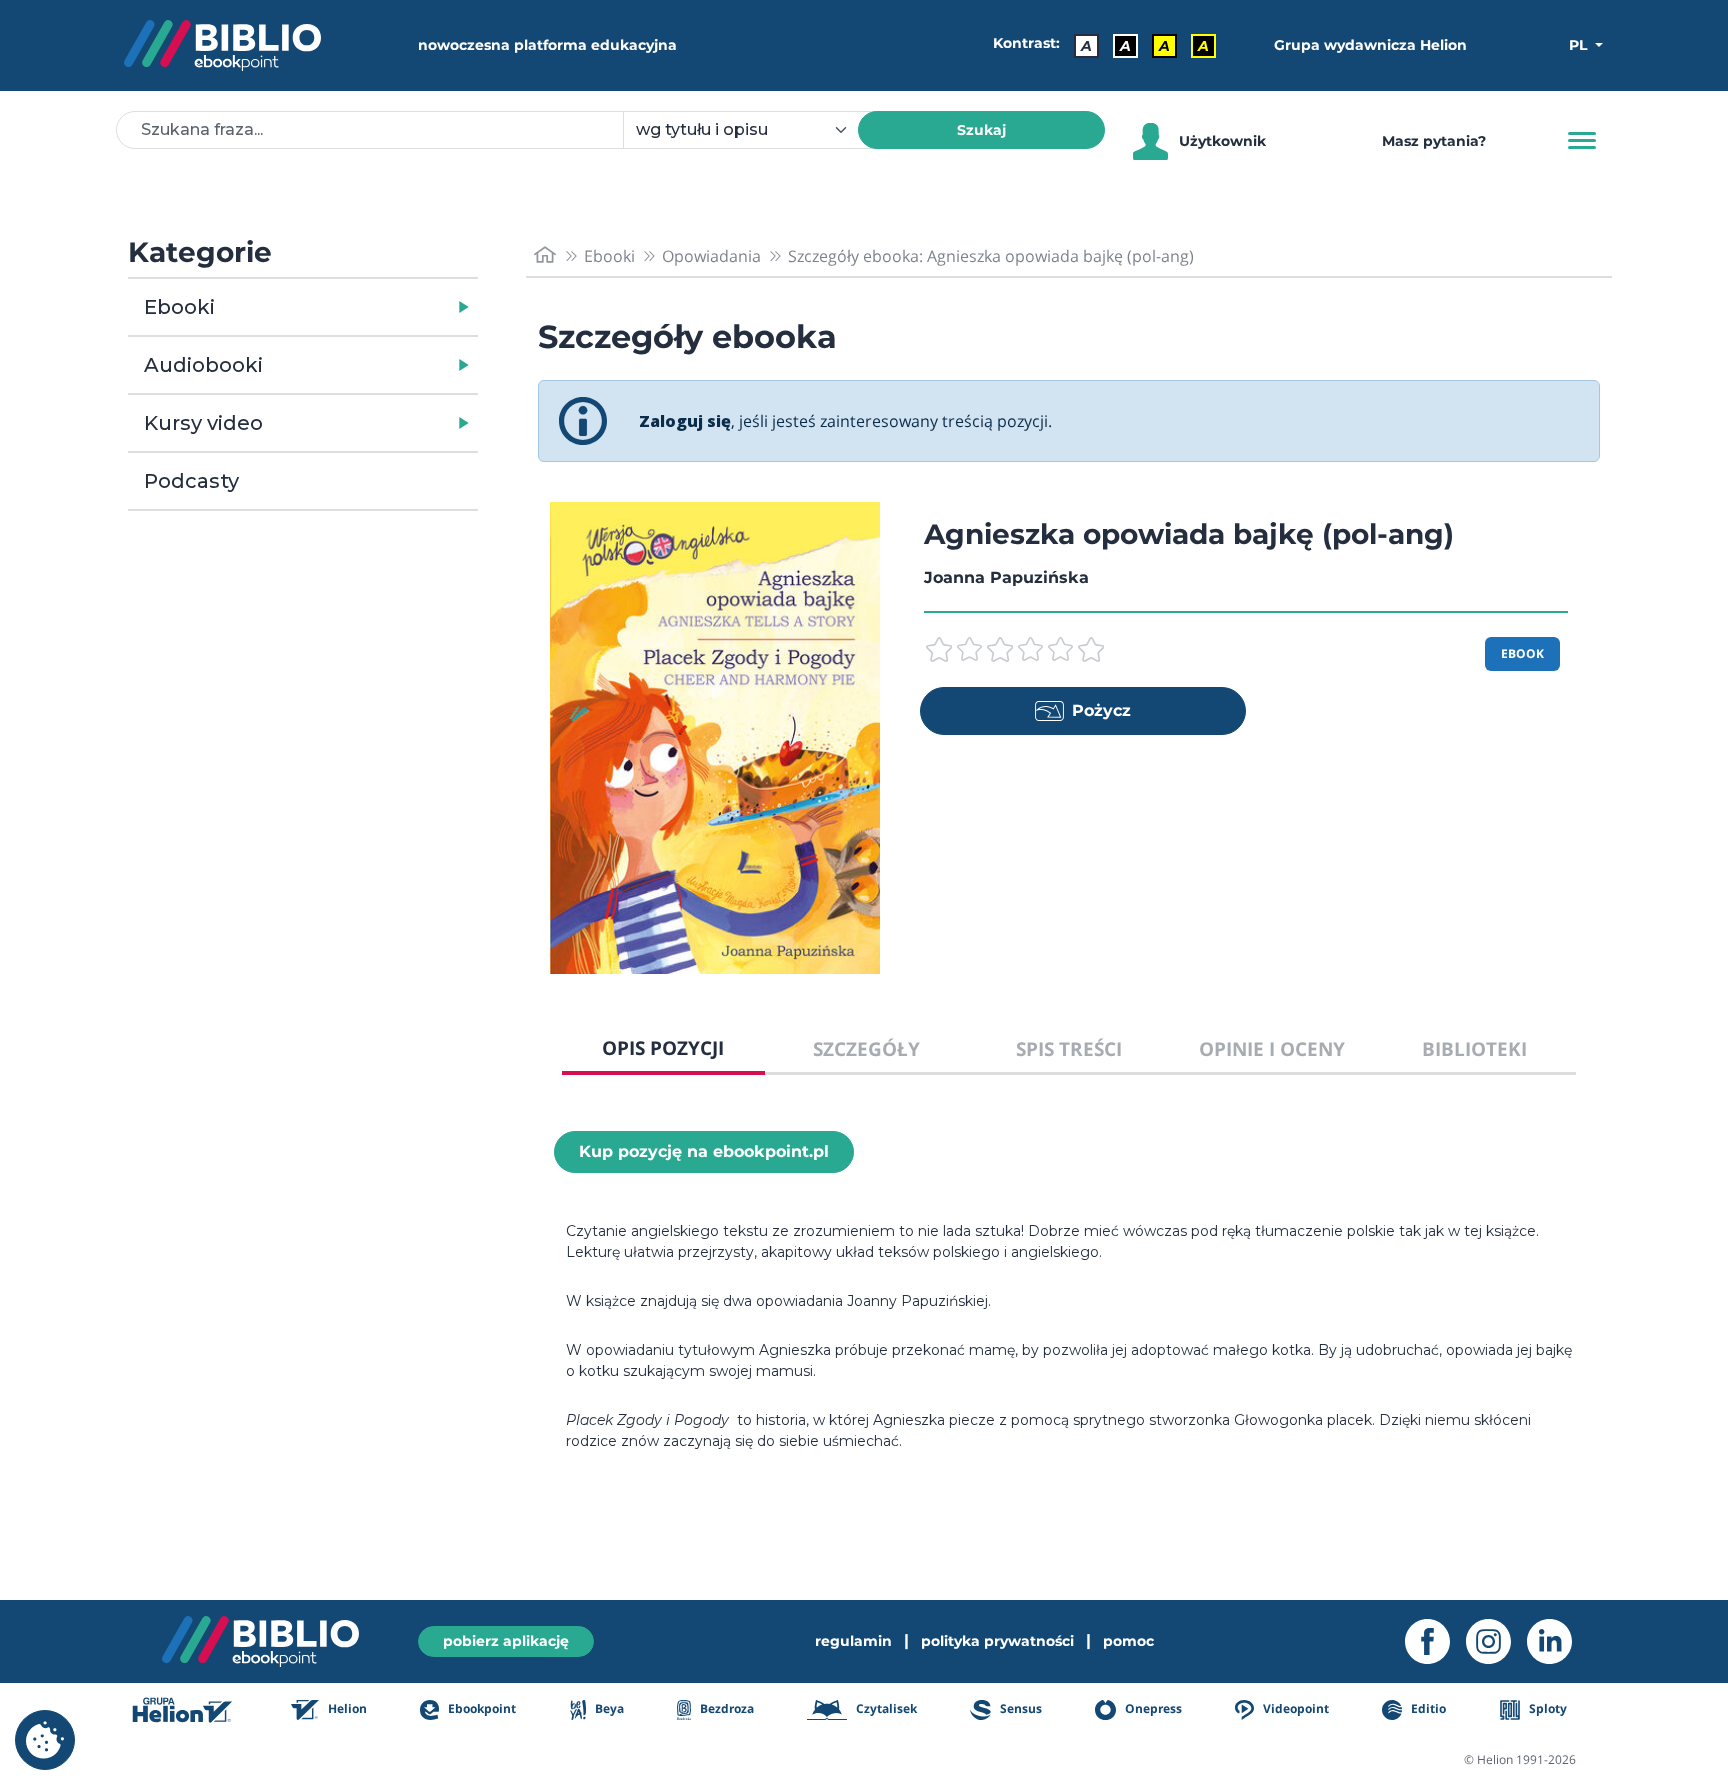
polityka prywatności (997, 1641)
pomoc (1128, 1641)
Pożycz (1101, 710)
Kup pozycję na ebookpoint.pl (704, 1151)
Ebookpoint (480, 1708)
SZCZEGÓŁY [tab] (866, 1048)
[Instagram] (1496, 1641)
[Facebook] (1435, 1641)
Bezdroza (725, 1708)
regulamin (853, 1641)
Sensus (1019, 1708)
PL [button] (1580, 45)
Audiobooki (203, 365)
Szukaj (981, 130)
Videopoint (1294, 1708)
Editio (1427, 1708)
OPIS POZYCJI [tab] (663, 1047)
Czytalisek (885, 1708)
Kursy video (203, 423)
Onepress (1152, 1708)
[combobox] (752, 130)
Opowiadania (711, 256)
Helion (346, 1708)
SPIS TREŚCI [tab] (1069, 1048)
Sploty (1546, 1708)
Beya (608, 1708)
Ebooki (179, 307)
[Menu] (1582, 141)
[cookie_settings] (45, 1740)
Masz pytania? (1434, 141)
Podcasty (191, 481)
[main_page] (545, 255)
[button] (354, 307)
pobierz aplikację (506, 1641)
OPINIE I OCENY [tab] (1272, 1048)
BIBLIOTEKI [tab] (1474, 1048)
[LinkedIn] (1557, 1641)
